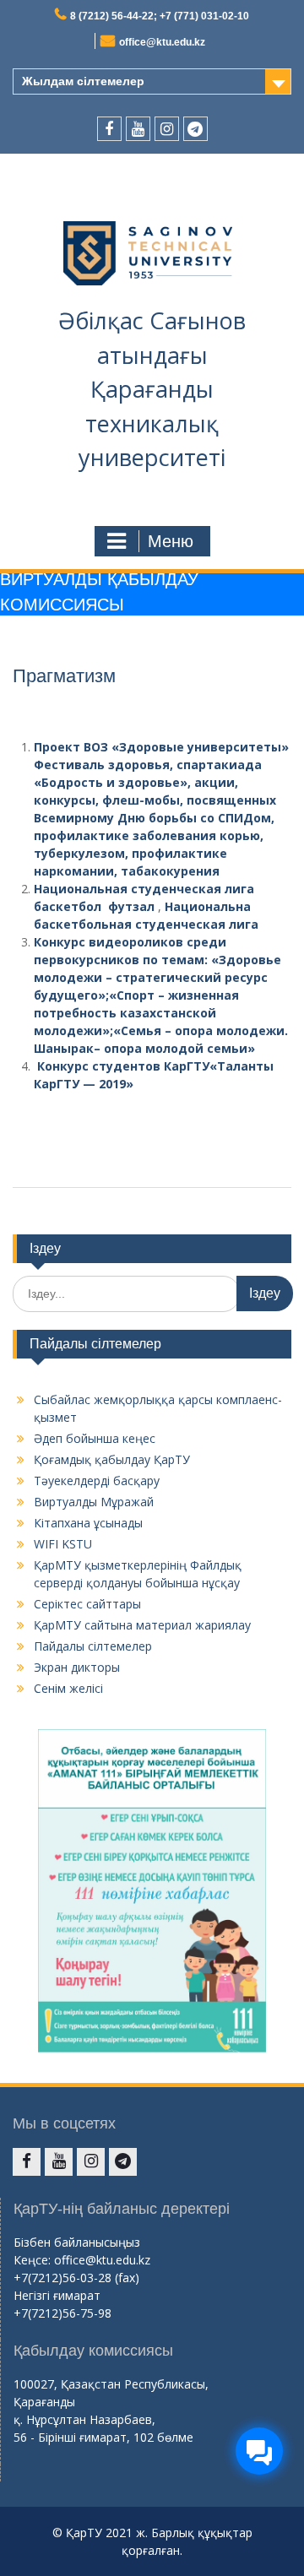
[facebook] (109, 129)
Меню (171, 541)
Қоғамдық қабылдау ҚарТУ (112, 1459)
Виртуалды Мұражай (94, 1502)
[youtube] (138, 129)
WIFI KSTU (63, 1544)
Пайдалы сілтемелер (93, 1646)
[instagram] (167, 129)
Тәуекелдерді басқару (97, 1481)
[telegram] (195, 129)
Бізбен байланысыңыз (77, 2242)
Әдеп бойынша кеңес (95, 1438)
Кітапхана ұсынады (88, 1523)
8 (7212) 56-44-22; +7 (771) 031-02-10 (160, 16)
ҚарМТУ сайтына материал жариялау (142, 1625)
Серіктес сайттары (87, 1604)
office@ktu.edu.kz (162, 42)
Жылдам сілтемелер (83, 81)
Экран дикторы (77, 1667)
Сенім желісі (68, 1688)
